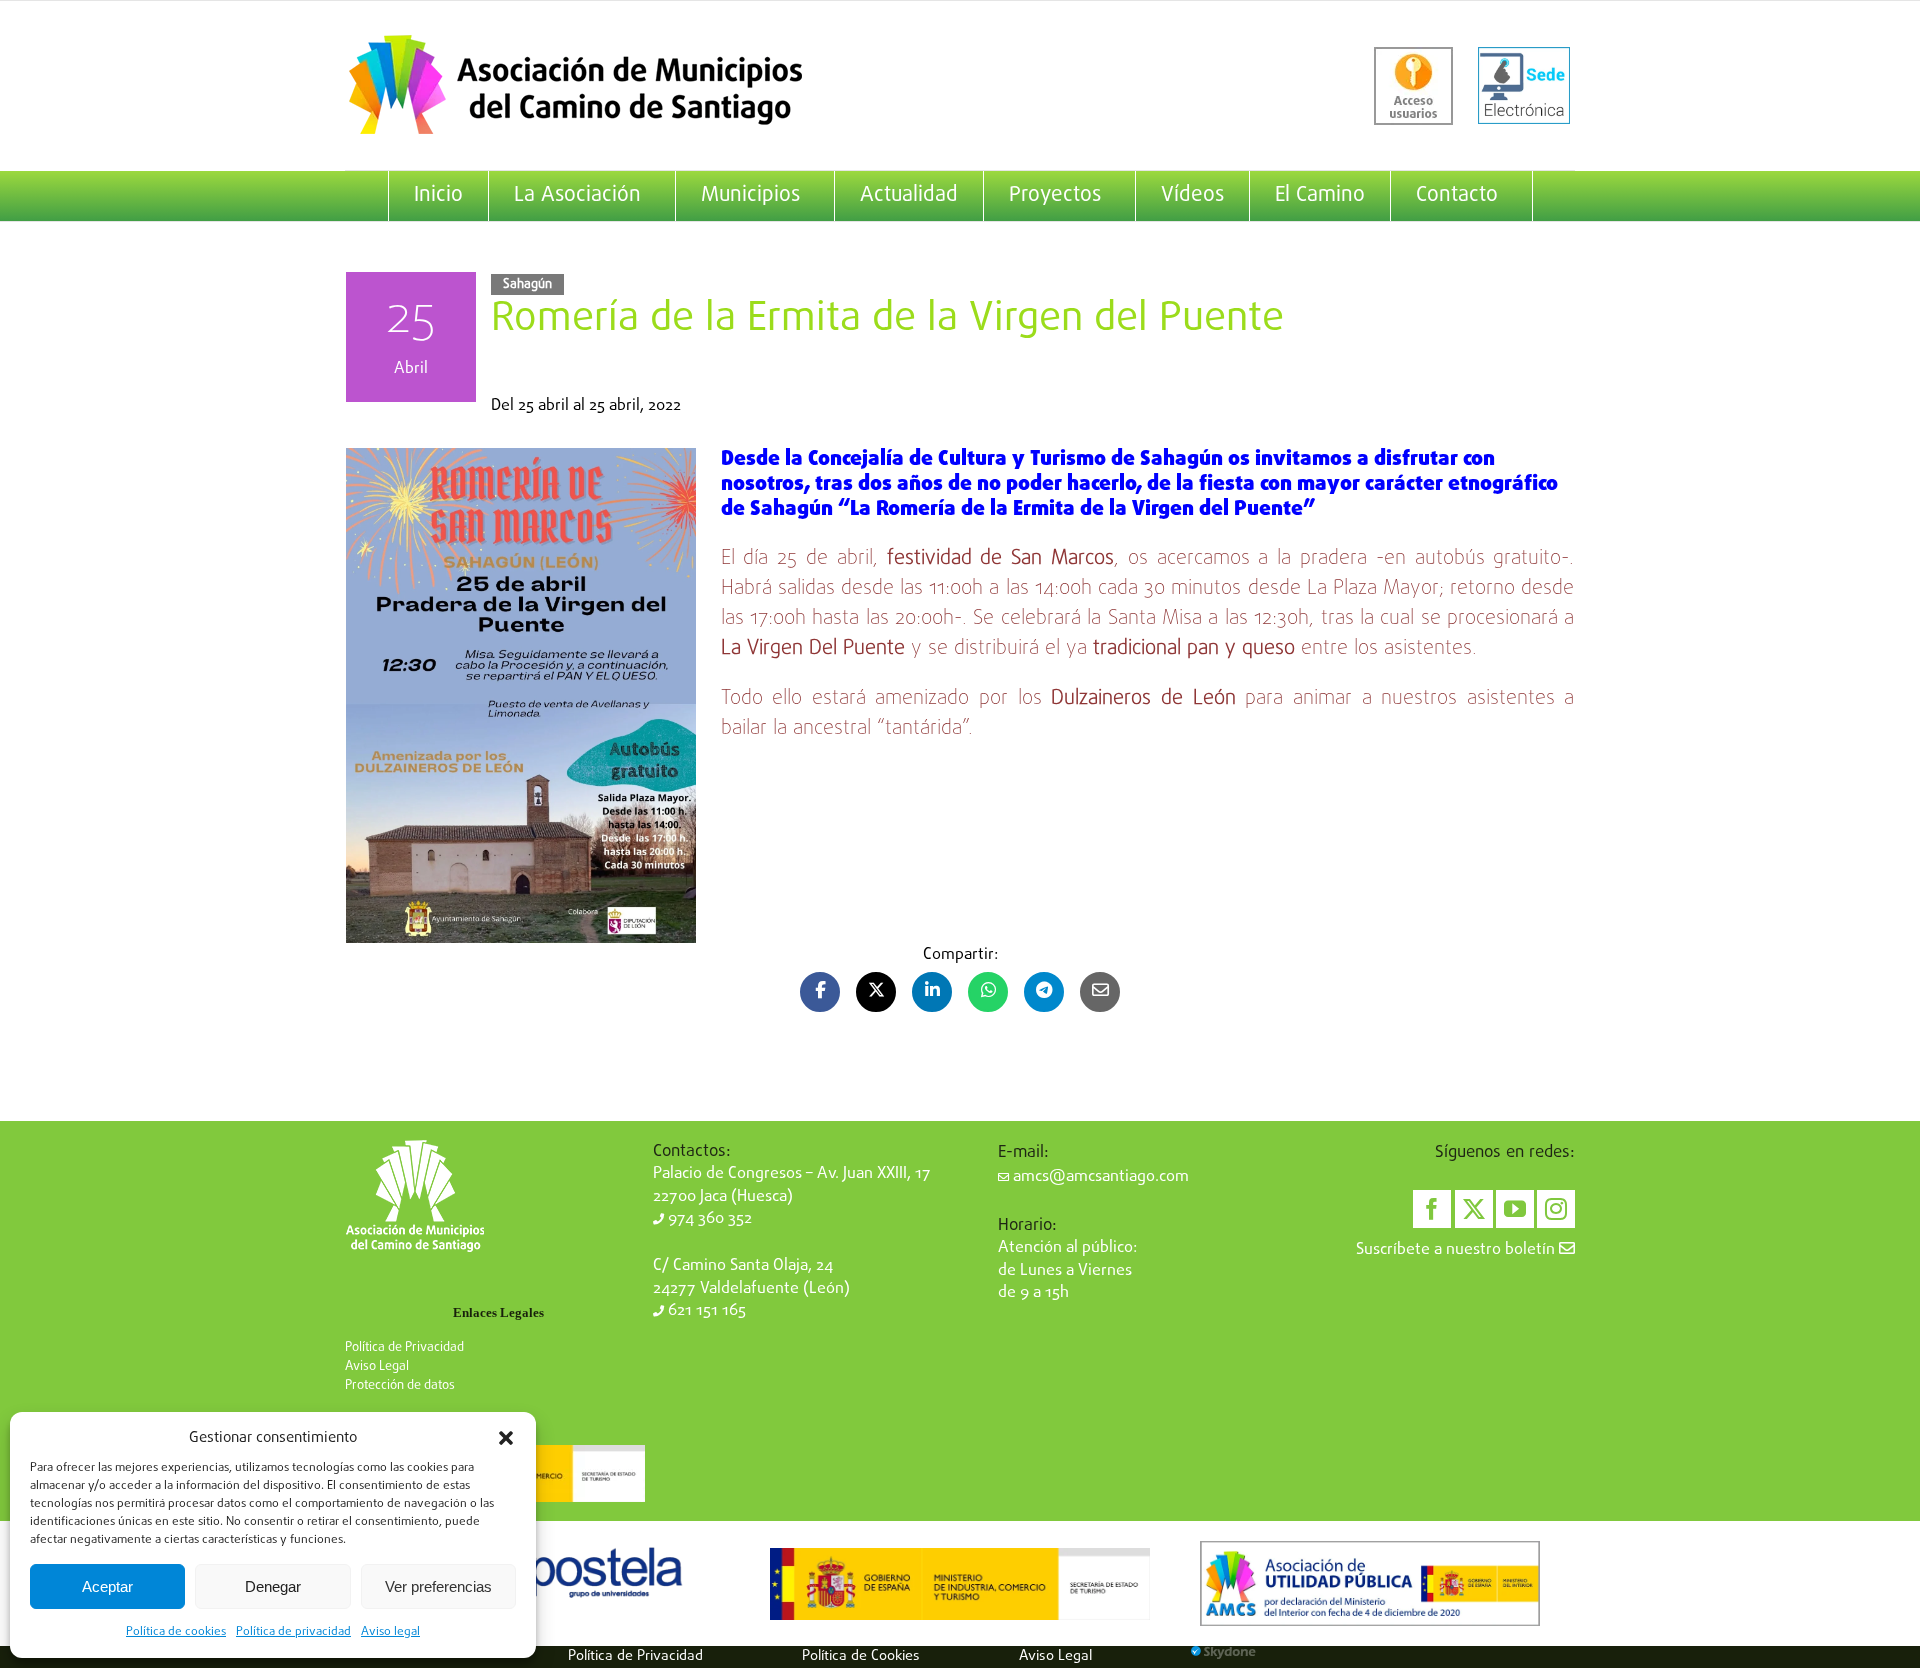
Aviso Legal (377, 1366)
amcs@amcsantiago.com (1099, 1177)
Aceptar (107, 1586)
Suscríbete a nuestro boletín (1457, 1250)
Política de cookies (176, 1632)
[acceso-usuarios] (1413, 86)
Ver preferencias (438, 1586)
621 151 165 (705, 1311)
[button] (506, 1438)
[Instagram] (1556, 1209)
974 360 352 (708, 1219)
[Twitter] (1474, 1209)
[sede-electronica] (1524, 86)
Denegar (273, 1586)
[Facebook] (1432, 1209)
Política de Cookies (861, 1656)
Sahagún (527, 284)
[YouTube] (1515, 1209)
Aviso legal (390, 1632)
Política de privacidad (293, 1632)
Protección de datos (400, 1385)
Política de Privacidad (404, 1347)
